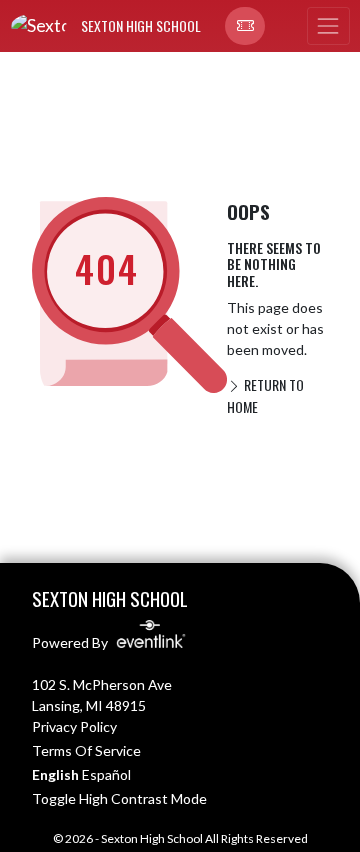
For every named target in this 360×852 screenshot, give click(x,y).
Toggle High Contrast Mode (119, 798)
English (55, 774)
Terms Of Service (86, 750)
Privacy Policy (74, 726)
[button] (245, 26)
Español (106, 774)
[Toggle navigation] (328, 26)
